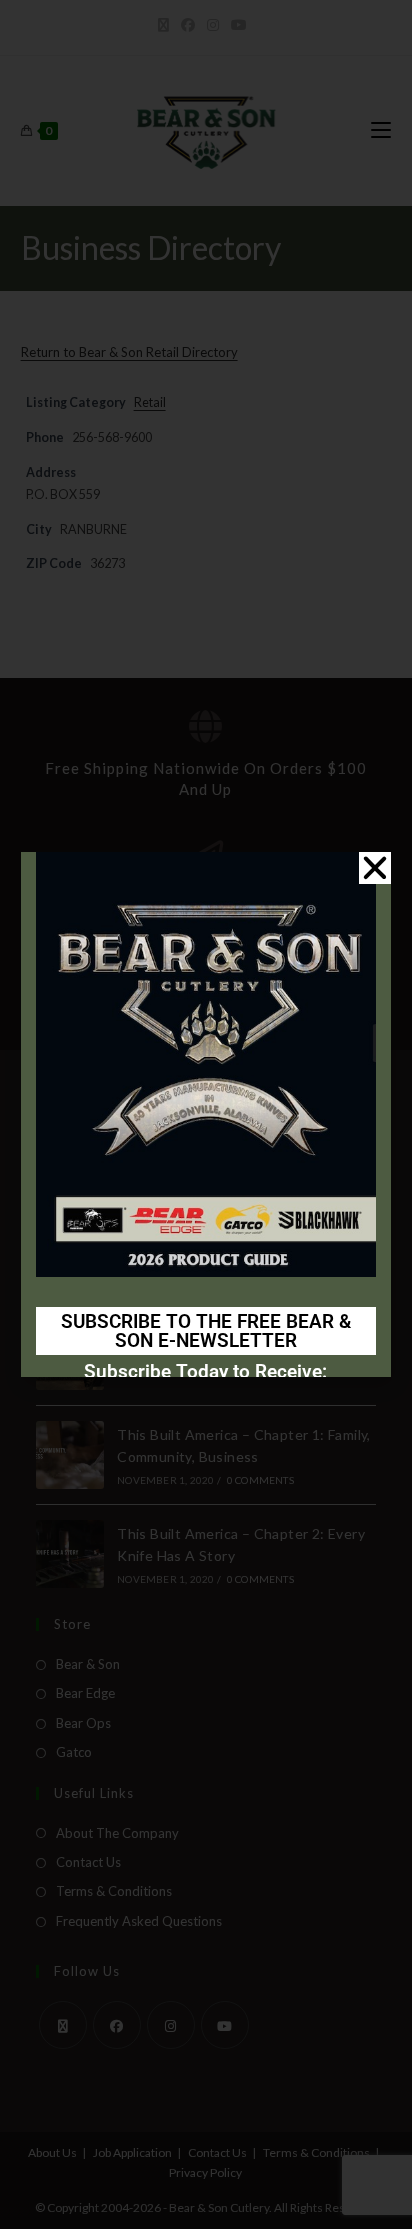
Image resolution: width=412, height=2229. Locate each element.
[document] (206, 1114)
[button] (375, 868)
